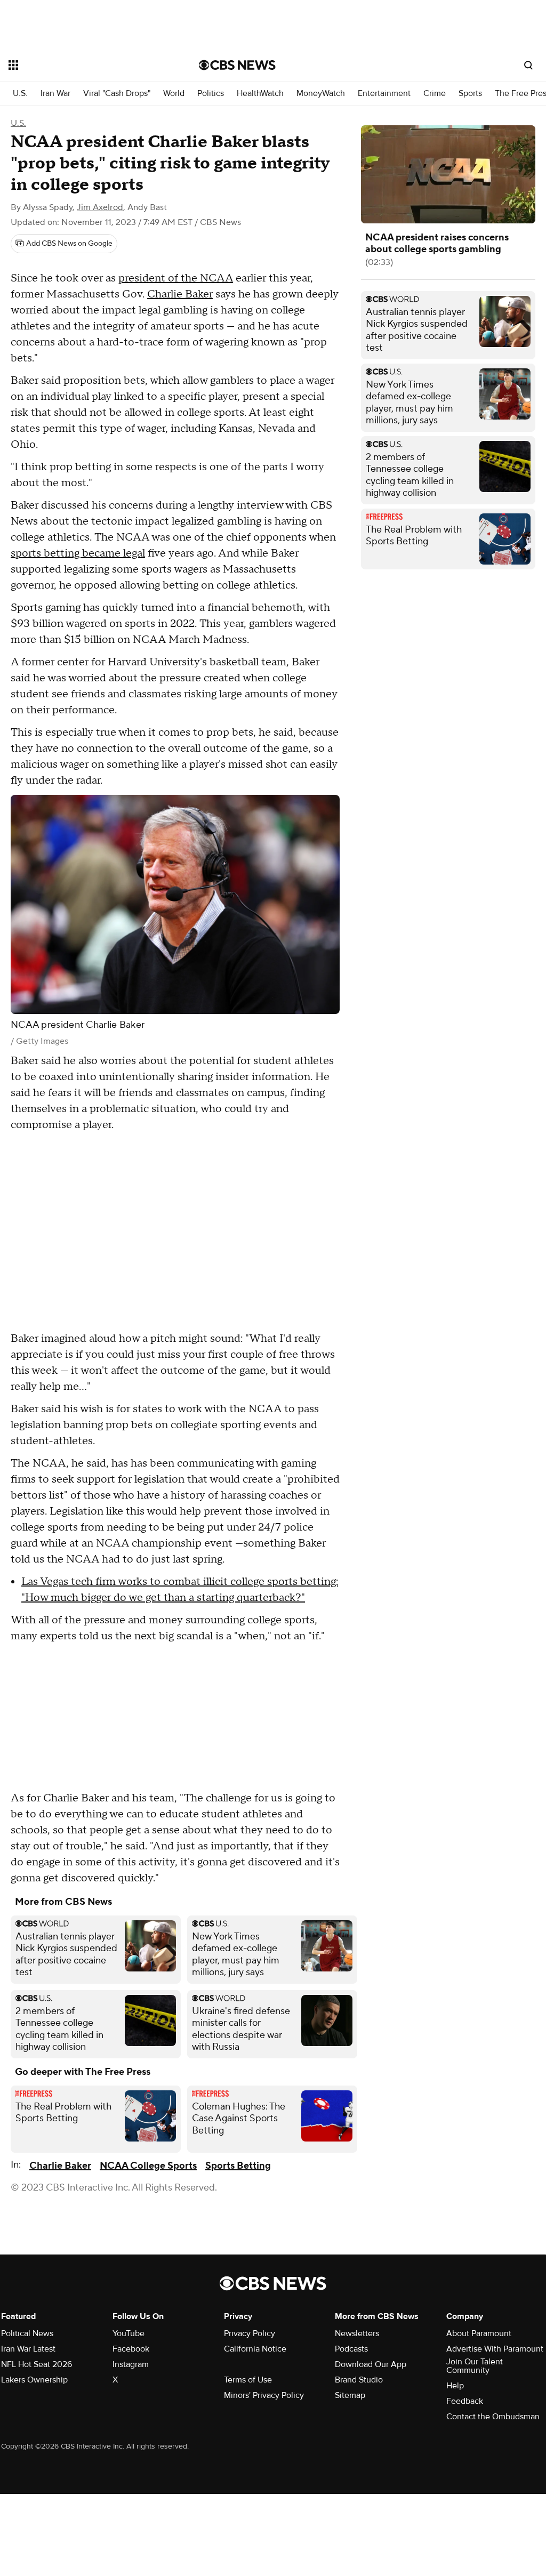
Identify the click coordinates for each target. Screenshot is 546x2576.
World (174, 94)
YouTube (129, 2333)
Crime (435, 94)
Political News (27, 2333)
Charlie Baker (180, 294)
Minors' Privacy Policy (264, 2395)
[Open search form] (528, 65)
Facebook (131, 2349)
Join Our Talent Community (475, 2366)
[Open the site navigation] (85, 65)
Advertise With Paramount (495, 2349)
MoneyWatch (321, 94)
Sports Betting (238, 2166)
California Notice (255, 2349)
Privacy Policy (250, 2333)
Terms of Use (248, 2380)
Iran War (55, 94)
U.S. (20, 94)
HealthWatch (260, 94)
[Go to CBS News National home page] (237, 65)
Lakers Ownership (34, 2380)
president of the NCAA (176, 278)
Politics (211, 94)
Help (455, 2386)
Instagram (131, 2364)
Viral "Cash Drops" (117, 94)
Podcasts (351, 2349)
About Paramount (479, 2333)
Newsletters (357, 2333)
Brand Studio (359, 2380)
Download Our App (371, 2364)
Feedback (465, 2401)
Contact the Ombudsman (493, 2417)
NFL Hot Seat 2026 (37, 2364)
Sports (470, 94)
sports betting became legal (78, 553)
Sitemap (350, 2395)
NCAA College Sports (148, 2166)
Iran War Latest (28, 2349)
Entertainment (384, 94)
